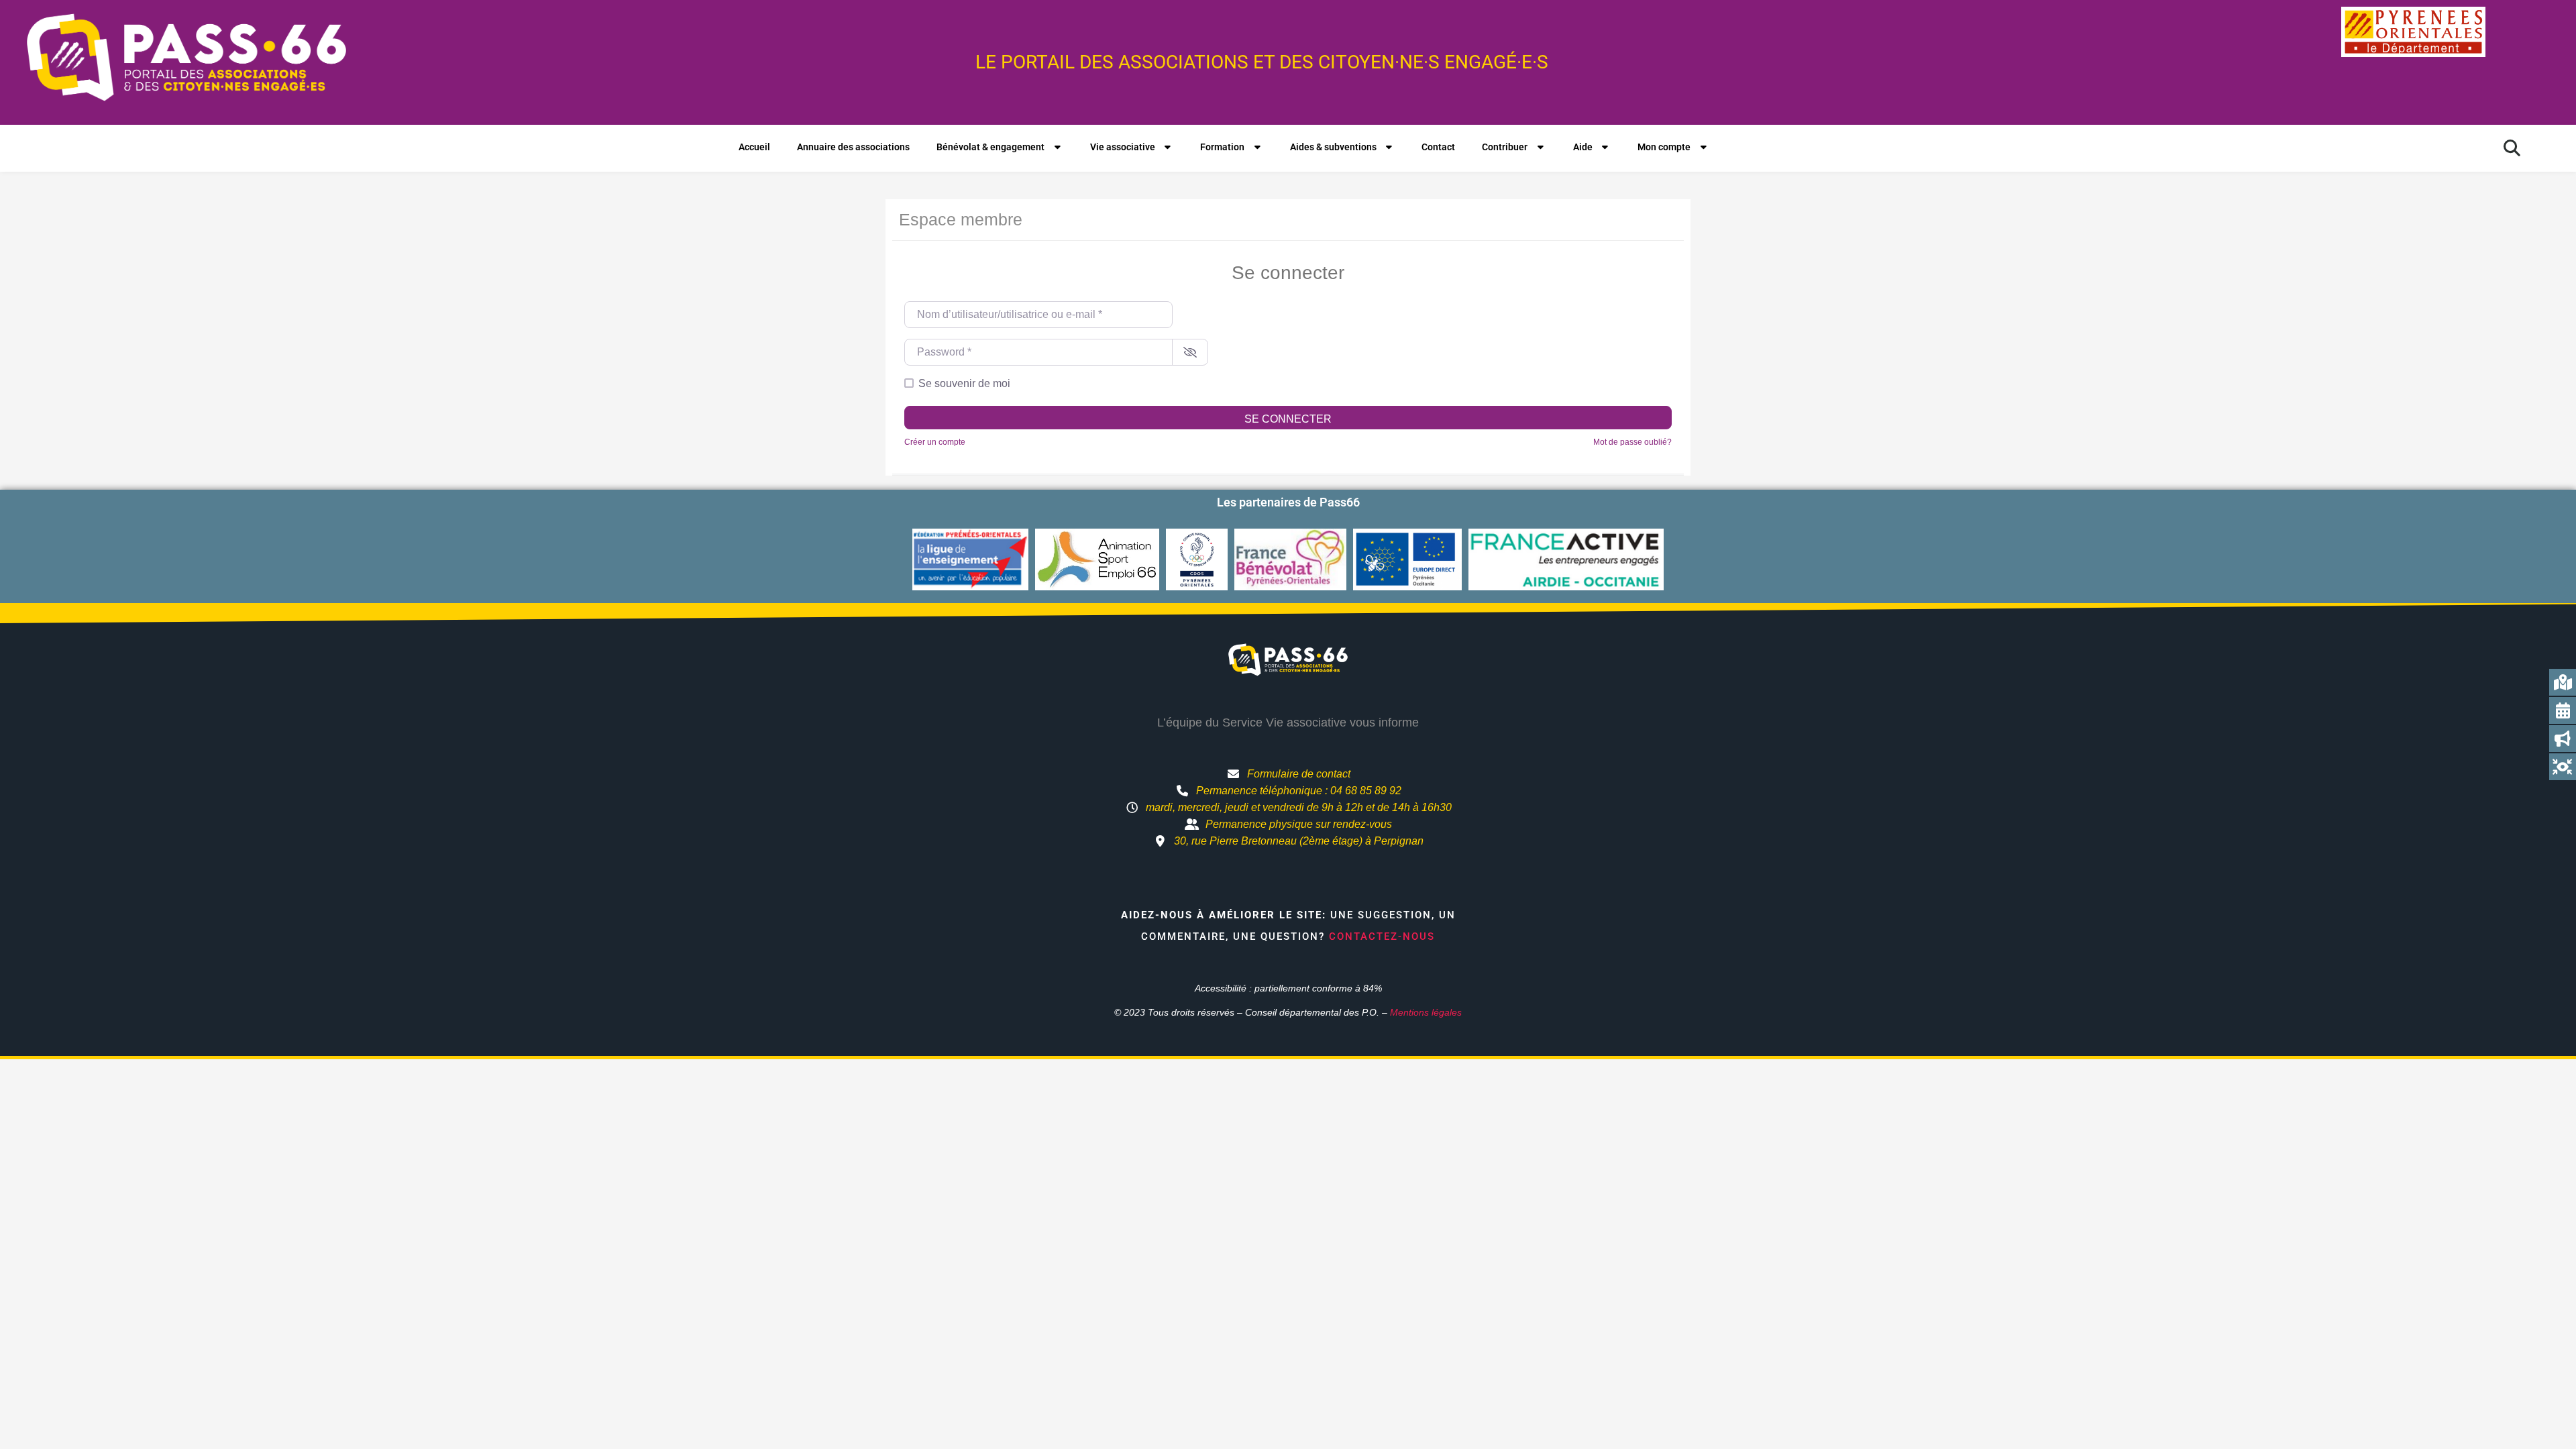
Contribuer (1505, 147)
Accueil (754, 147)
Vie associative (1123, 147)
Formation (1222, 147)
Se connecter (1288, 419)
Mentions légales (1426, 1012)
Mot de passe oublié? (1632, 442)
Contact (1438, 147)
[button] (2512, 148)
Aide (1583, 147)
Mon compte (1664, 147)
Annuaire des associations (853, 147)
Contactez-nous (1382, 936)
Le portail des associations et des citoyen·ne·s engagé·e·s (1262, 62)
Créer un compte (935, 442)
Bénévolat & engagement (990, 147)
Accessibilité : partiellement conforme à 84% (1288, 988)
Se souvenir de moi (964, 383)
